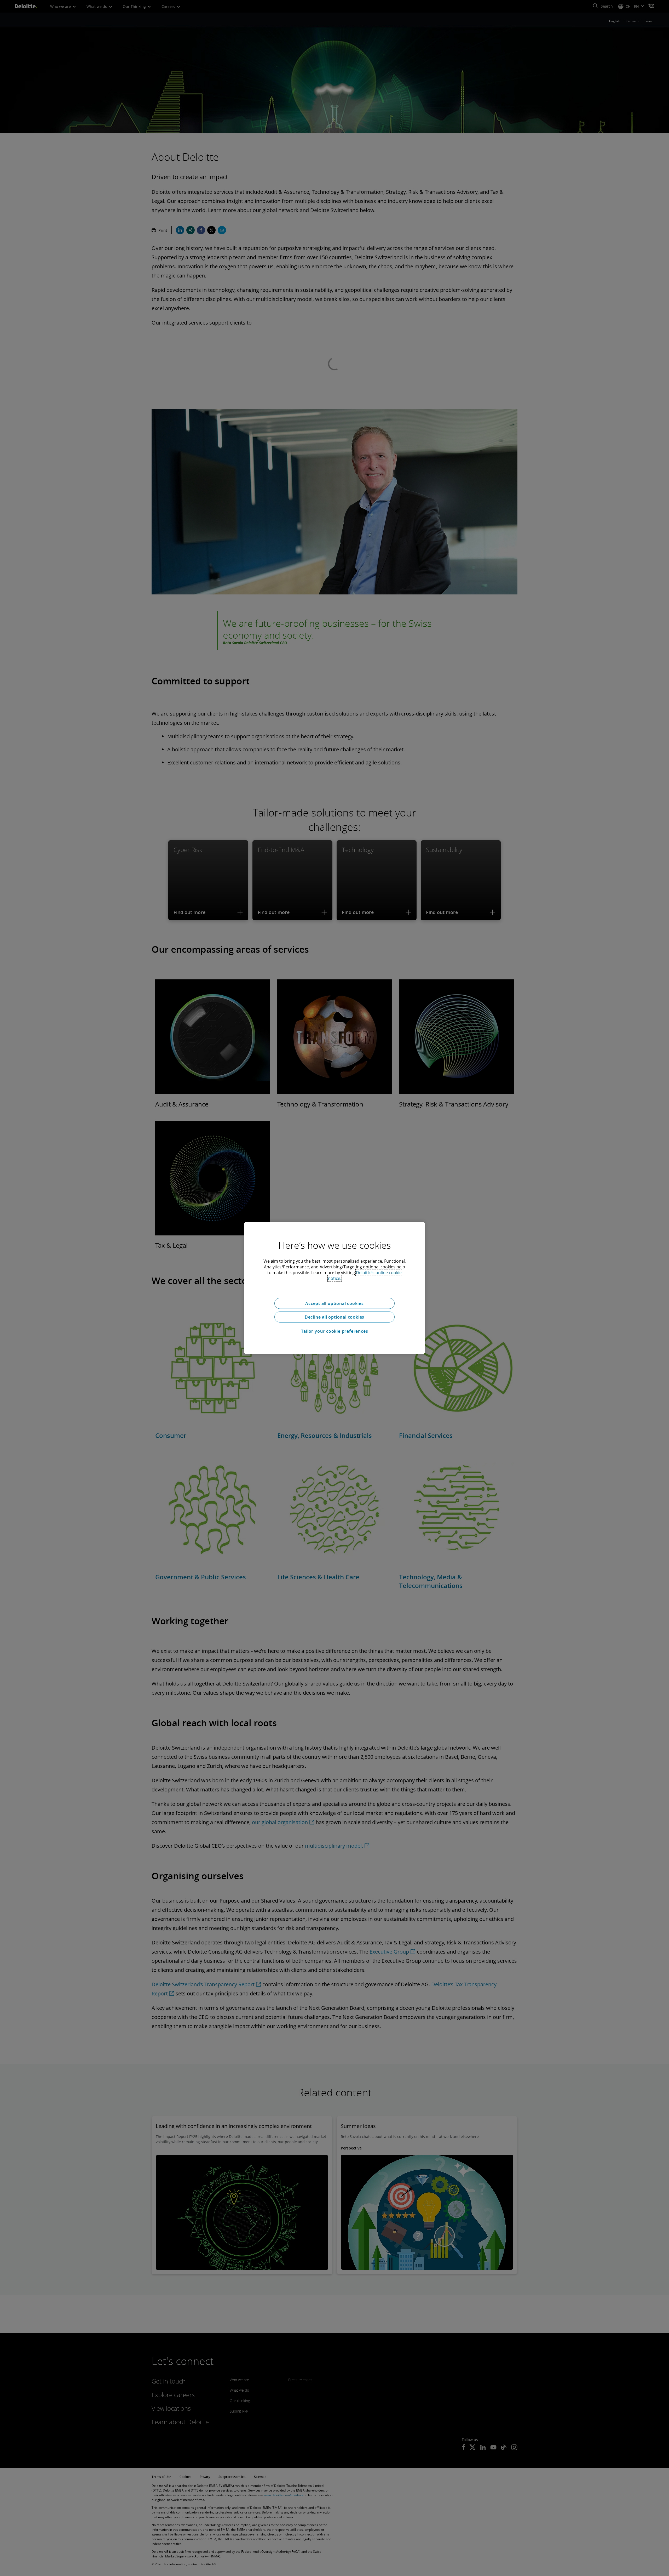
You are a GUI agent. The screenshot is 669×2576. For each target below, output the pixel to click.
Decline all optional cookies (334, 1317)
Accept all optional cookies (334, 1303)
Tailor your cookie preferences (335, 1331)
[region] (334, 1288)
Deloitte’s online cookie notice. (365, 1275)
